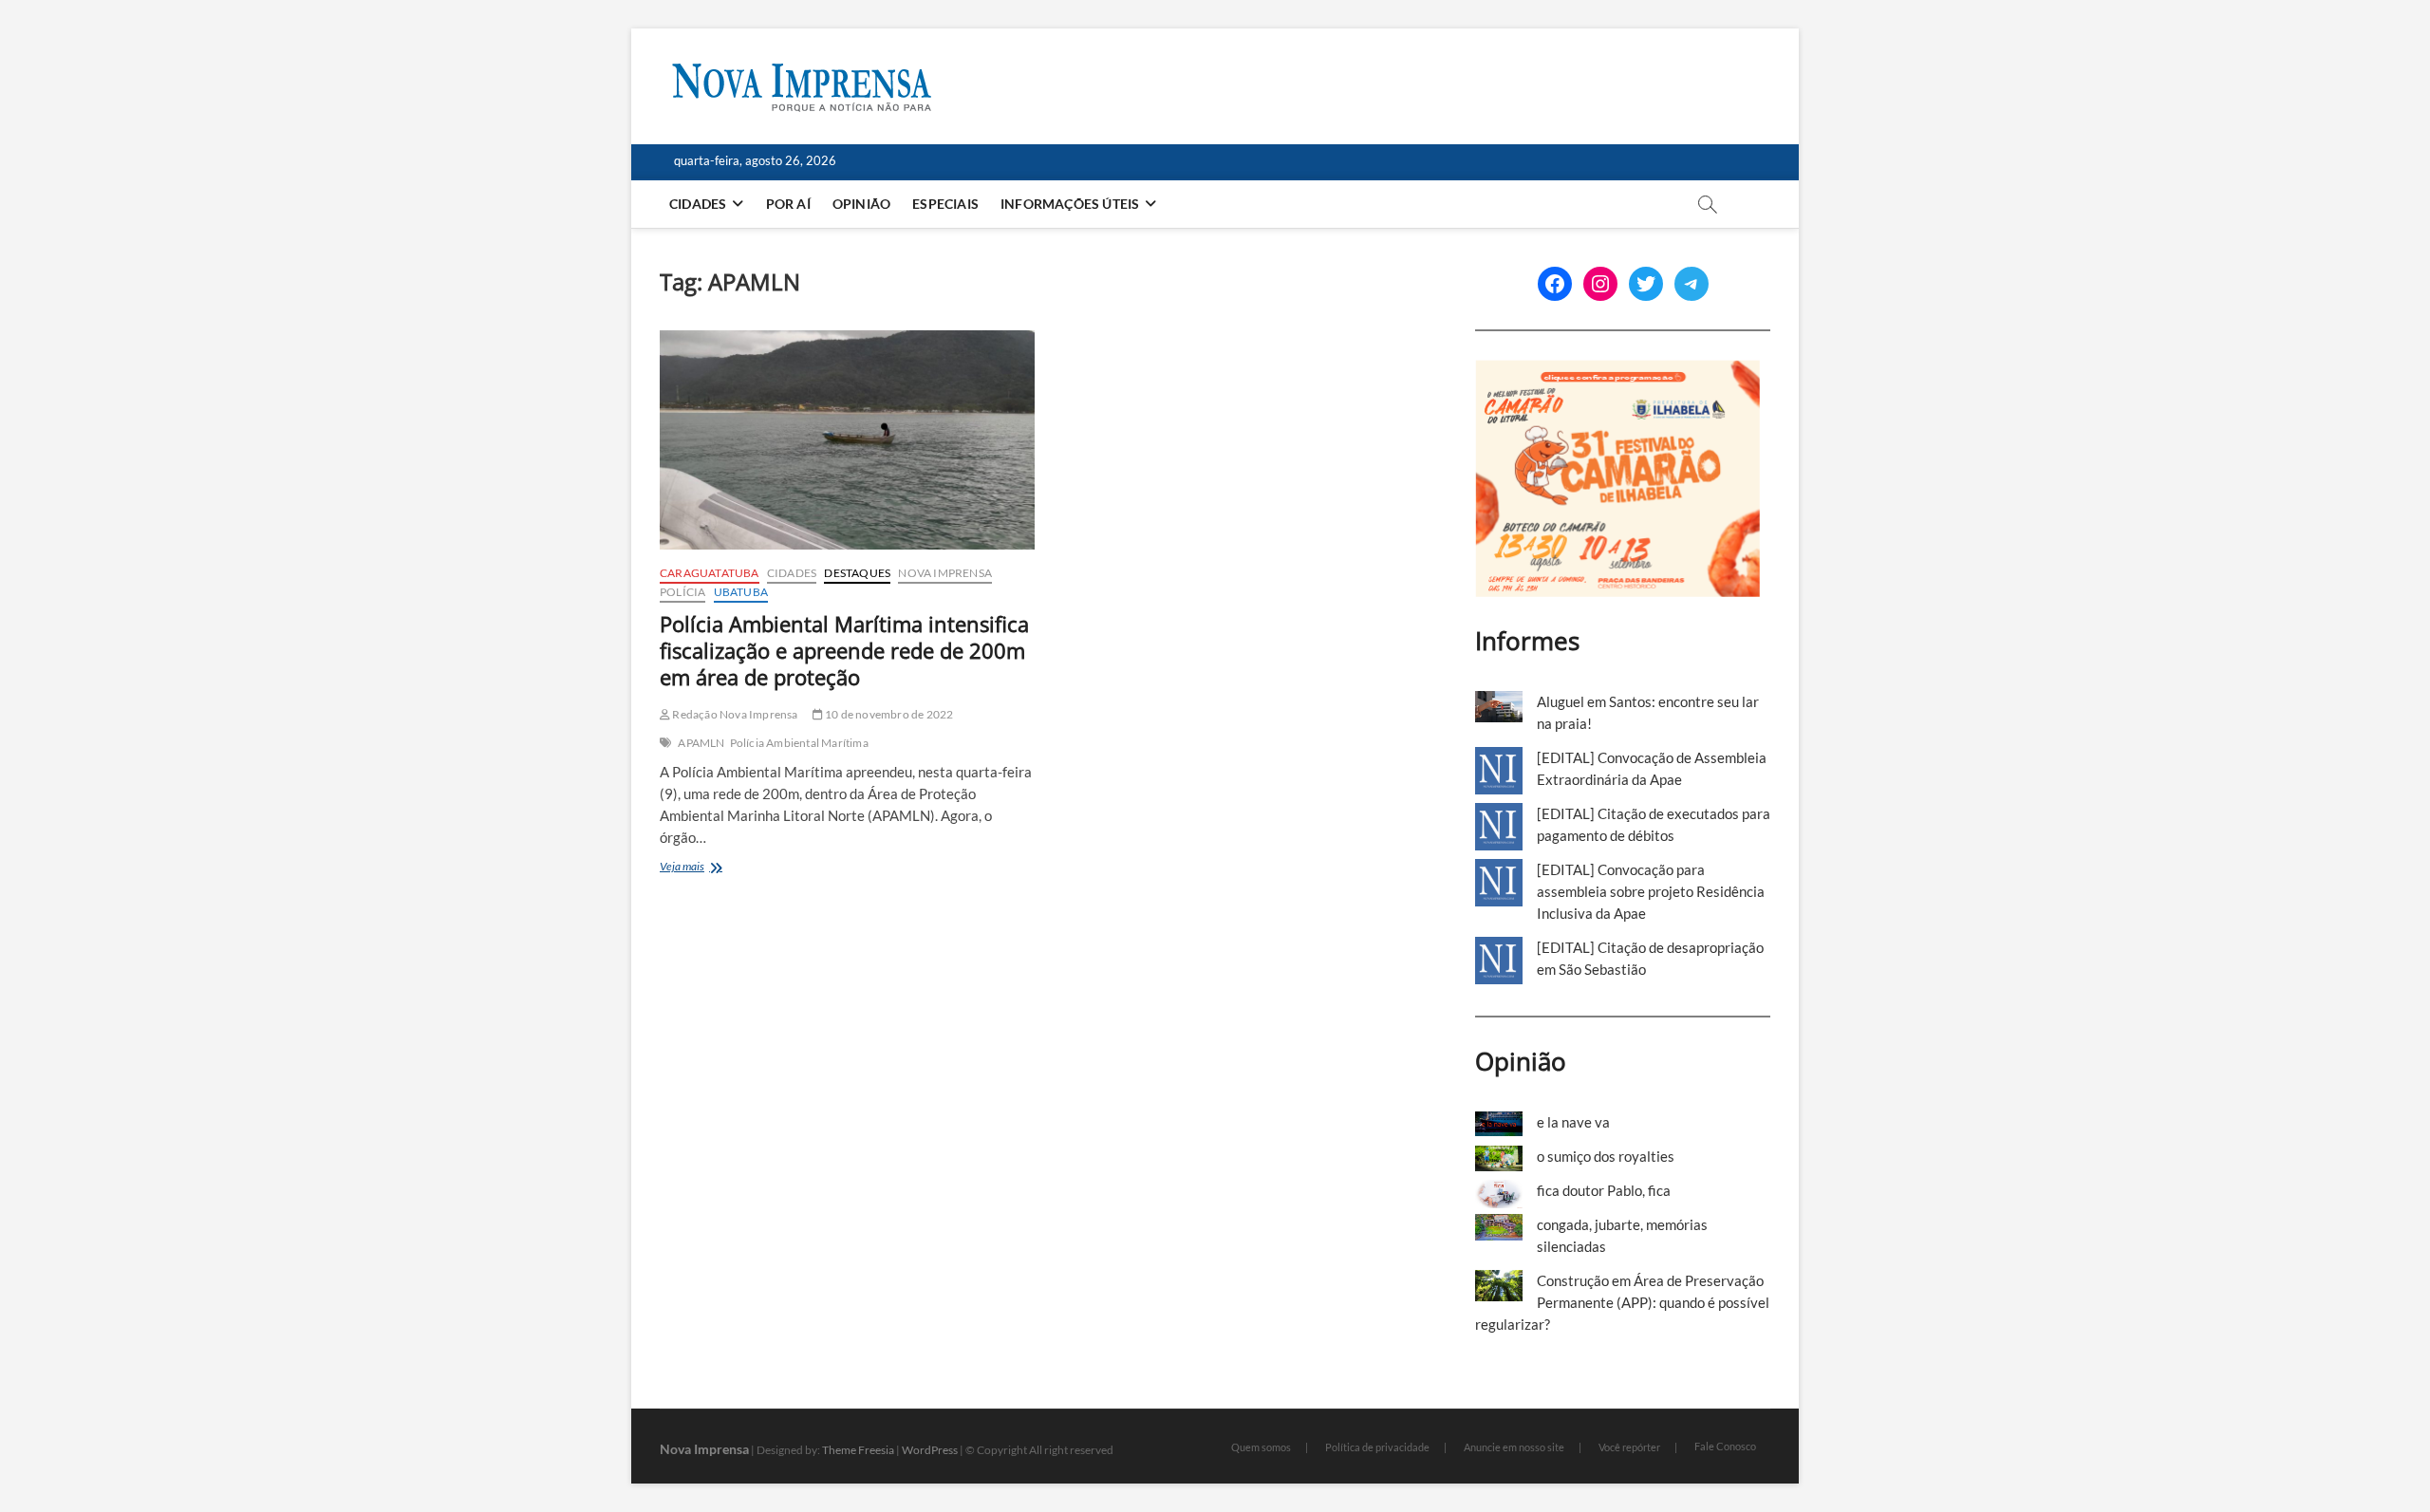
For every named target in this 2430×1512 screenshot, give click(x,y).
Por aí (788, 204)
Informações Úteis (1070, 204)
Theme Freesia (858, 1450)
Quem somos (1261, 1447)
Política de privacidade (1377, 1447)
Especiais (945, 204)
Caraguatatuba (710, 573)
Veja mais (708, 868)
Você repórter (1629, 1447)
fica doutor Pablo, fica (1604, 1190)
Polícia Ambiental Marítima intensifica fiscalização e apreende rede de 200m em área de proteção (844, 650)
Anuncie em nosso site (1514, 1447)
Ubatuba (741, 592)
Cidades (698, 204)
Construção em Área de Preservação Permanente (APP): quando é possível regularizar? (1622, 1302)
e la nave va (1573, 1122)
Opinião (861, 204)
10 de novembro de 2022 (888, 714)
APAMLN (701, 743)
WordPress (930, 1450)
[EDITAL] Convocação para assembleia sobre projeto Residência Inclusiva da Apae (1651, 891)
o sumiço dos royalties (1606, 1156)
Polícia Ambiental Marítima (799, 743)
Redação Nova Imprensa (734, 714)
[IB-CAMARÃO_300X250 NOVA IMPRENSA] (1617, 370)
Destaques (857, 573)
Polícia (682, 592)
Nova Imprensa (945, 573)
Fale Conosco (1725, 1446)
